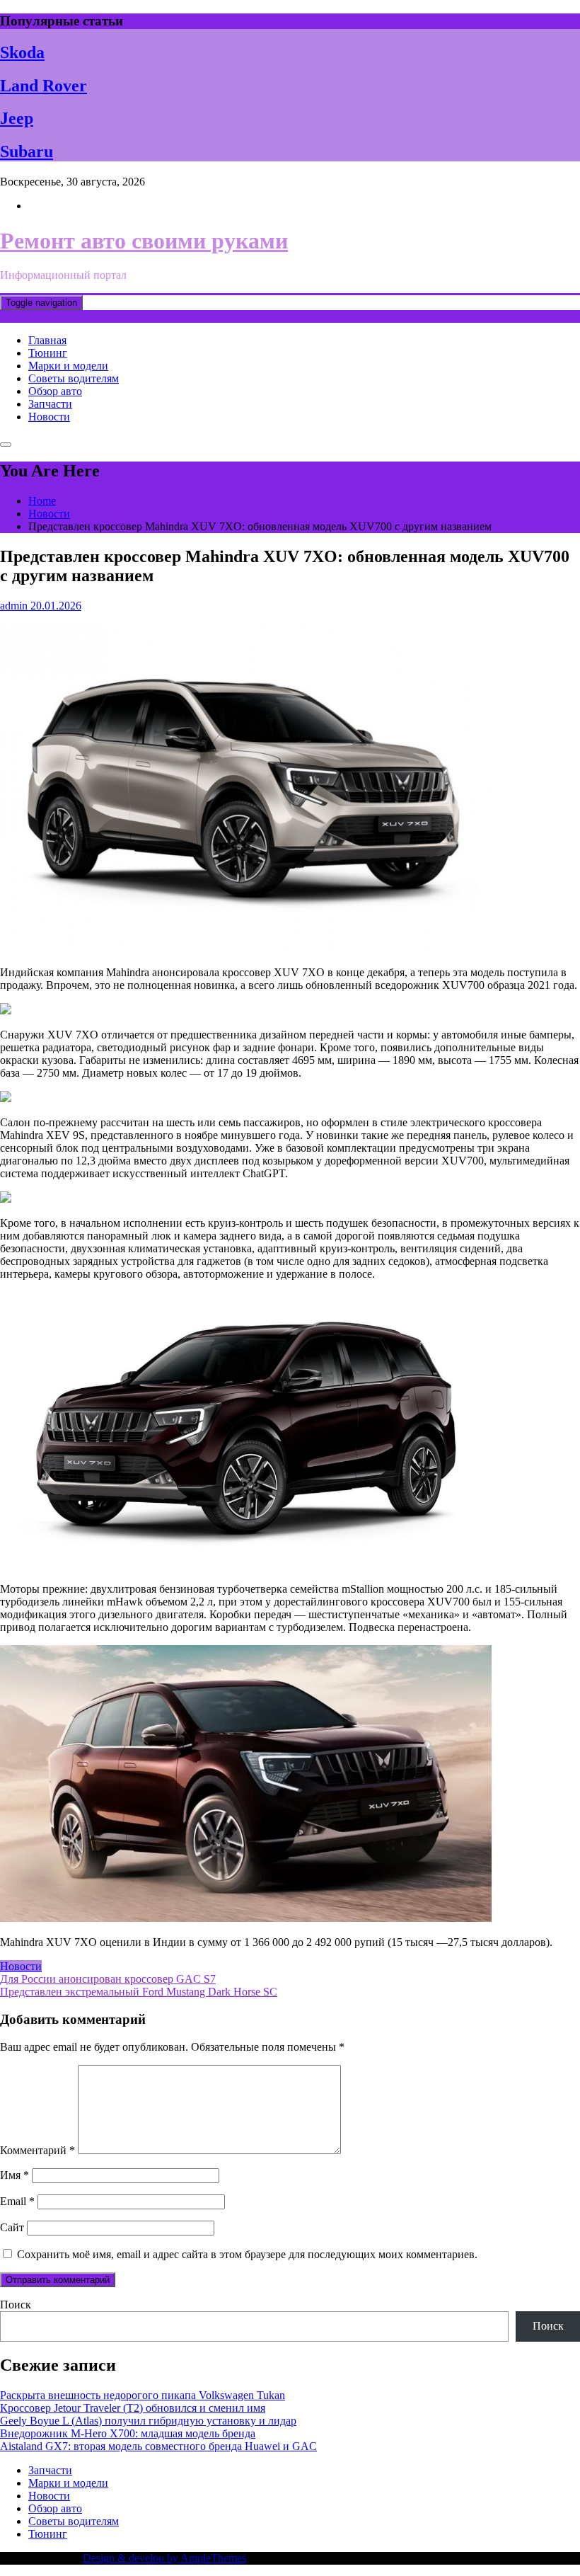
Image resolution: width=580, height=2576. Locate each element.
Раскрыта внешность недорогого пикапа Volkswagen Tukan (143, 2395)
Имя (14, 2175)
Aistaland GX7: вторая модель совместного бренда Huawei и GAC (158, 2446)
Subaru (27, 151)
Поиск (16, 2305)
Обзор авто (55, 391)
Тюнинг (48, 353)
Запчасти (50, 404)
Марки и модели (68, 366)
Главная (47, 340)
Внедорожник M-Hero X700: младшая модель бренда (128, 2433)
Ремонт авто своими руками (144, 241)
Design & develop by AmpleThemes (164, 2558)
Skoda (22, 52)
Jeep (17, 118)
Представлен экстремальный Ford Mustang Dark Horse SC (139, 1992)
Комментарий (37, 2150)
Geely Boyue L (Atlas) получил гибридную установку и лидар (148, 2421)
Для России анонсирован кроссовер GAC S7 (108, 1979)
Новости (49, 417)
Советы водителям (74, 378)
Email (17, 2201)
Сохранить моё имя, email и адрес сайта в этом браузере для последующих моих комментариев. (247, 2254)
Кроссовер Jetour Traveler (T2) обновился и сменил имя (133, 2408)
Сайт (12, 2227)
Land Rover (43, 86)
